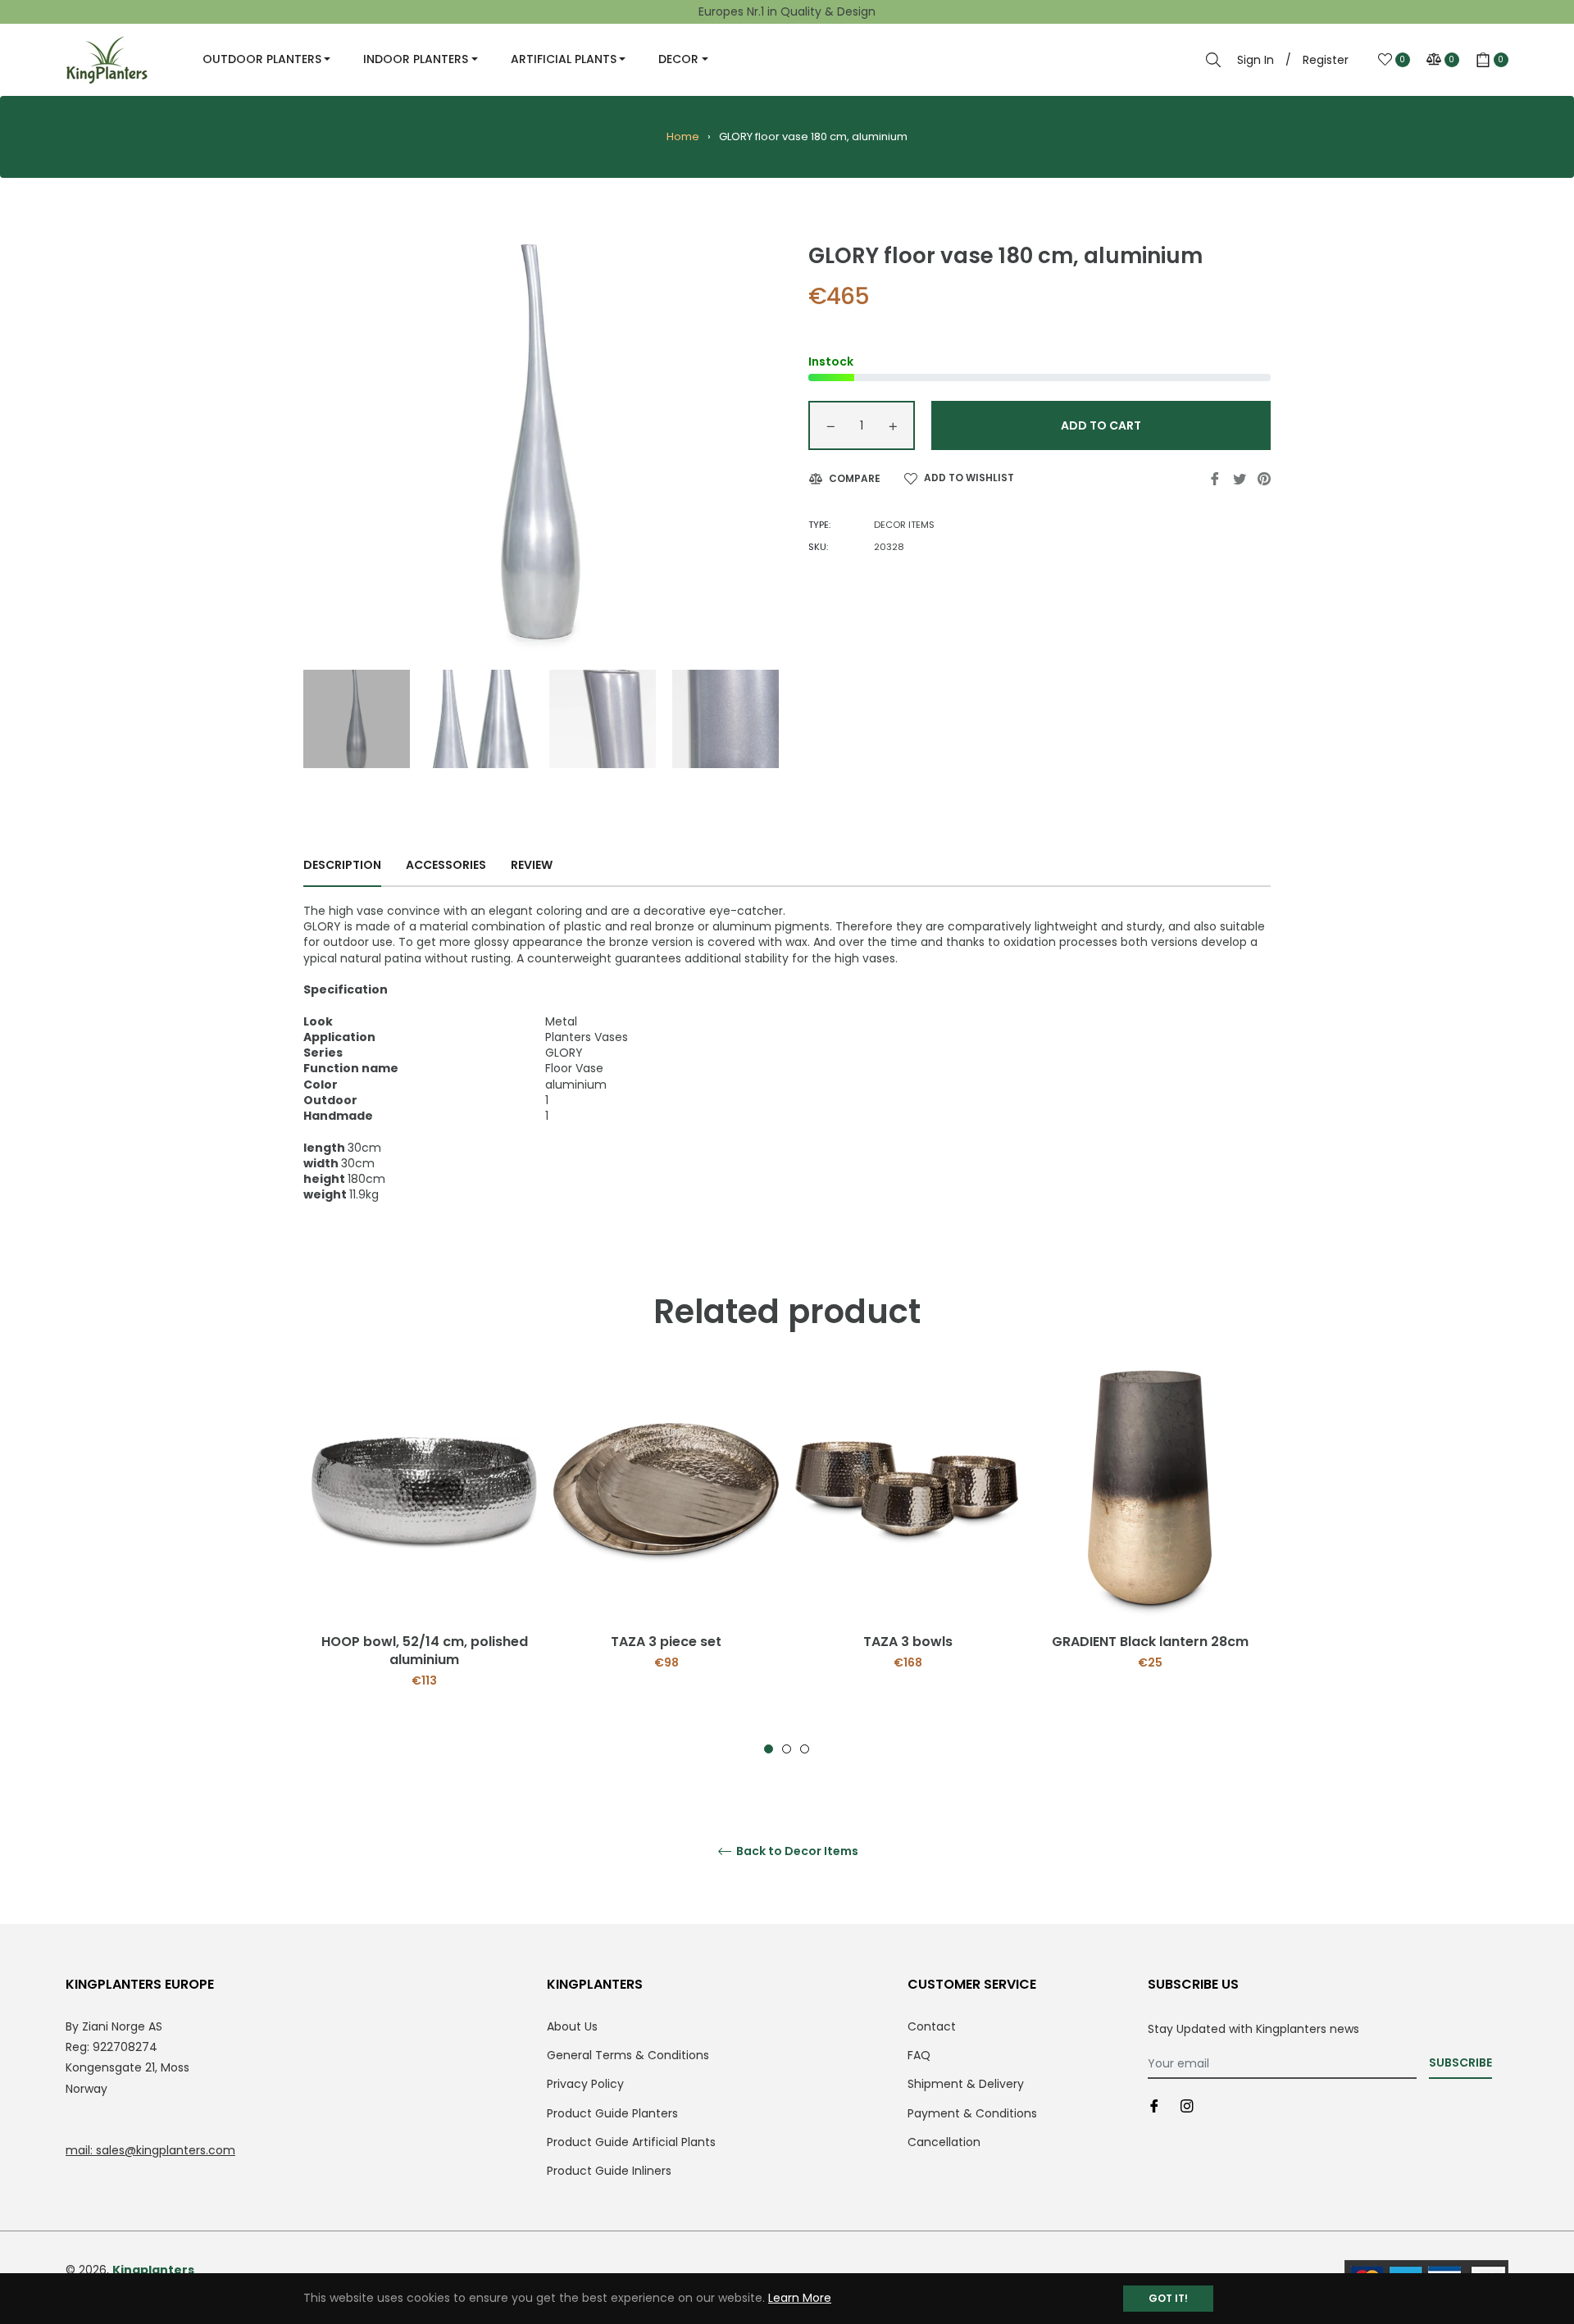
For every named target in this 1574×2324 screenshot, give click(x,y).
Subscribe (1460, 2062)
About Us (572, 2026)
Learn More (800, 2298)
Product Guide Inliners (609, 2171)
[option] (424, 1562)
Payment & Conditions (972, 2113)
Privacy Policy (585, 2084)
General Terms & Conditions (628, 2055)
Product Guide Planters (612, 2113)
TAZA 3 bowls (908, 1642)
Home (683, 136)
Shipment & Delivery (966, 2084)
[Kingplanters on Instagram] (1187, 2106)
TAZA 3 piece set (666, 1642)
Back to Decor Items (796, 1851)
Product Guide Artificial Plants (631, 2142)
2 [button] (787, 1749)
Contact (932, 2026)
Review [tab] (533, 865)
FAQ (919, 2055)
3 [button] (805, 1749)
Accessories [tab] (446, 865)
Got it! (1168, 2298)
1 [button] (769, 1749)
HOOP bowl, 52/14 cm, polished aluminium (425, 1651)
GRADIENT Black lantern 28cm (1150, 1642)
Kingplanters (153, 2270)
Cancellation (944, 2142)
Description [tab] (342, 865)
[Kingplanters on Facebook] (1154, 2106)
